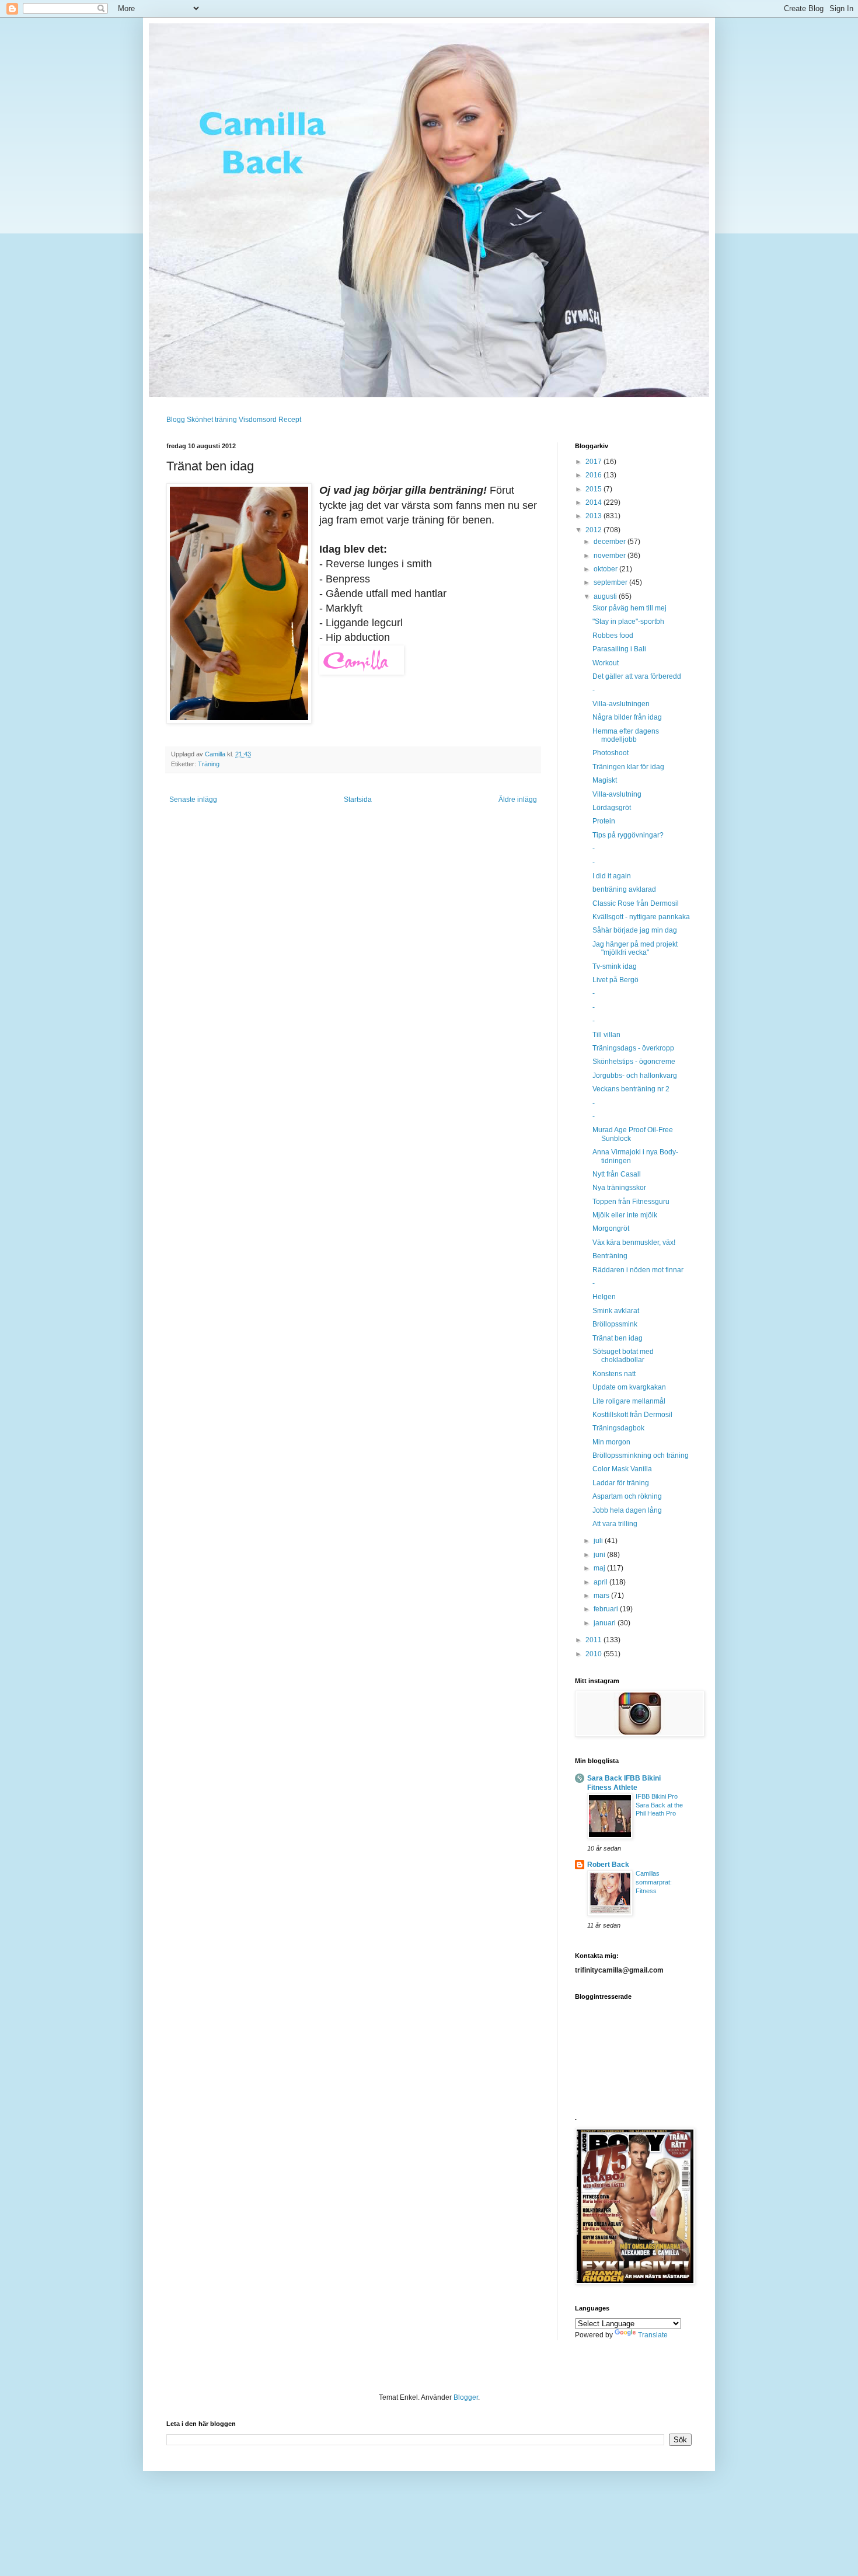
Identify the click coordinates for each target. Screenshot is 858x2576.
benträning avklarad (624, 889)
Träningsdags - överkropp (633, 1048)
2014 (594, 502)
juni (600, 1555)
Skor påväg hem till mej (629, 608)
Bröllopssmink (615, 1324)
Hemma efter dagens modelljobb (626, 735)
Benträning (610, 1256)
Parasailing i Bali (619, 649)
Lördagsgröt (612, 808)
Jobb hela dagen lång (627, 1510)
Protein (604, 821)
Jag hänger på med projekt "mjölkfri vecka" (635, 948)
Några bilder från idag (627, 717)
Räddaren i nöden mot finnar (638, 1270)
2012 (594, 530)
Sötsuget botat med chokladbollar (623, 1356)
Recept (290, 420)
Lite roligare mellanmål (629, 1401)
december (611, 542)
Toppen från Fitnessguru (631, 1202)
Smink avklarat (616, 1311)
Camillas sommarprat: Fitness (654, 1882)
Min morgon (611, 1442)
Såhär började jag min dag (635, 930)
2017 (594, 462)
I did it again (612, 876)
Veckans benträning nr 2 (631, 1089)
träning (226, 420)
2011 (594, 1640)
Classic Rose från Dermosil (636, 903)
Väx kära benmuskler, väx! (634, 1242)
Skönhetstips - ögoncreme (634, 1062)
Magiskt (605, 780)
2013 (594, 516)
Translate (653, 2335)
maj (600, 1568)
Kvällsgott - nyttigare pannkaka (641, 917)
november (611, 556)
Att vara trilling (615, 1524)
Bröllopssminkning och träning (641, 1455)
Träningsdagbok (618, 1428)
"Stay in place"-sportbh (628, 622)
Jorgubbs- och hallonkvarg (635, 1076)
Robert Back (608, 1865)
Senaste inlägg (193, 800)
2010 (594, 1654)
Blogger (466, 2397)
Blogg (176, 420)
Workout (606, 663)
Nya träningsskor (619, 1188)
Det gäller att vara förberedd (637, 676)
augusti (606, 596)
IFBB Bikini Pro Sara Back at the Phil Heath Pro (659, 1805)
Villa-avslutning (617, 794)
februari (607, 1609)
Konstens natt (614, 1374)
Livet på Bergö (615, 980)
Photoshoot (611, 753)
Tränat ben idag (618, 1338)
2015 (594, 489)
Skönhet (200, 420)
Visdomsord (258, 420)
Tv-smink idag (615, 966)
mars (602, 1596)
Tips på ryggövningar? (628, 835)
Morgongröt (611, 1228)
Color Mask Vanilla (622, 1469)
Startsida (358, 800)
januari (606, 1623)
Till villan (606, 1035)
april (601, 1582)
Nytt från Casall (617, 1174)
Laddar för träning (621, 1483)
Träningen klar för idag (628, 767)
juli (599, 1541)
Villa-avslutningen (621, 704)
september (611, 582)
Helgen (604, 1297)
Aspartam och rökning (627, 1496)
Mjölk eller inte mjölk (625, 1215)
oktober (606, 569)
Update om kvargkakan (629, 1387)
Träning (209, 764)
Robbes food (613, 636)
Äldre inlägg (518, 800)
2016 (594, 475)
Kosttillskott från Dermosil (632, 1415)
